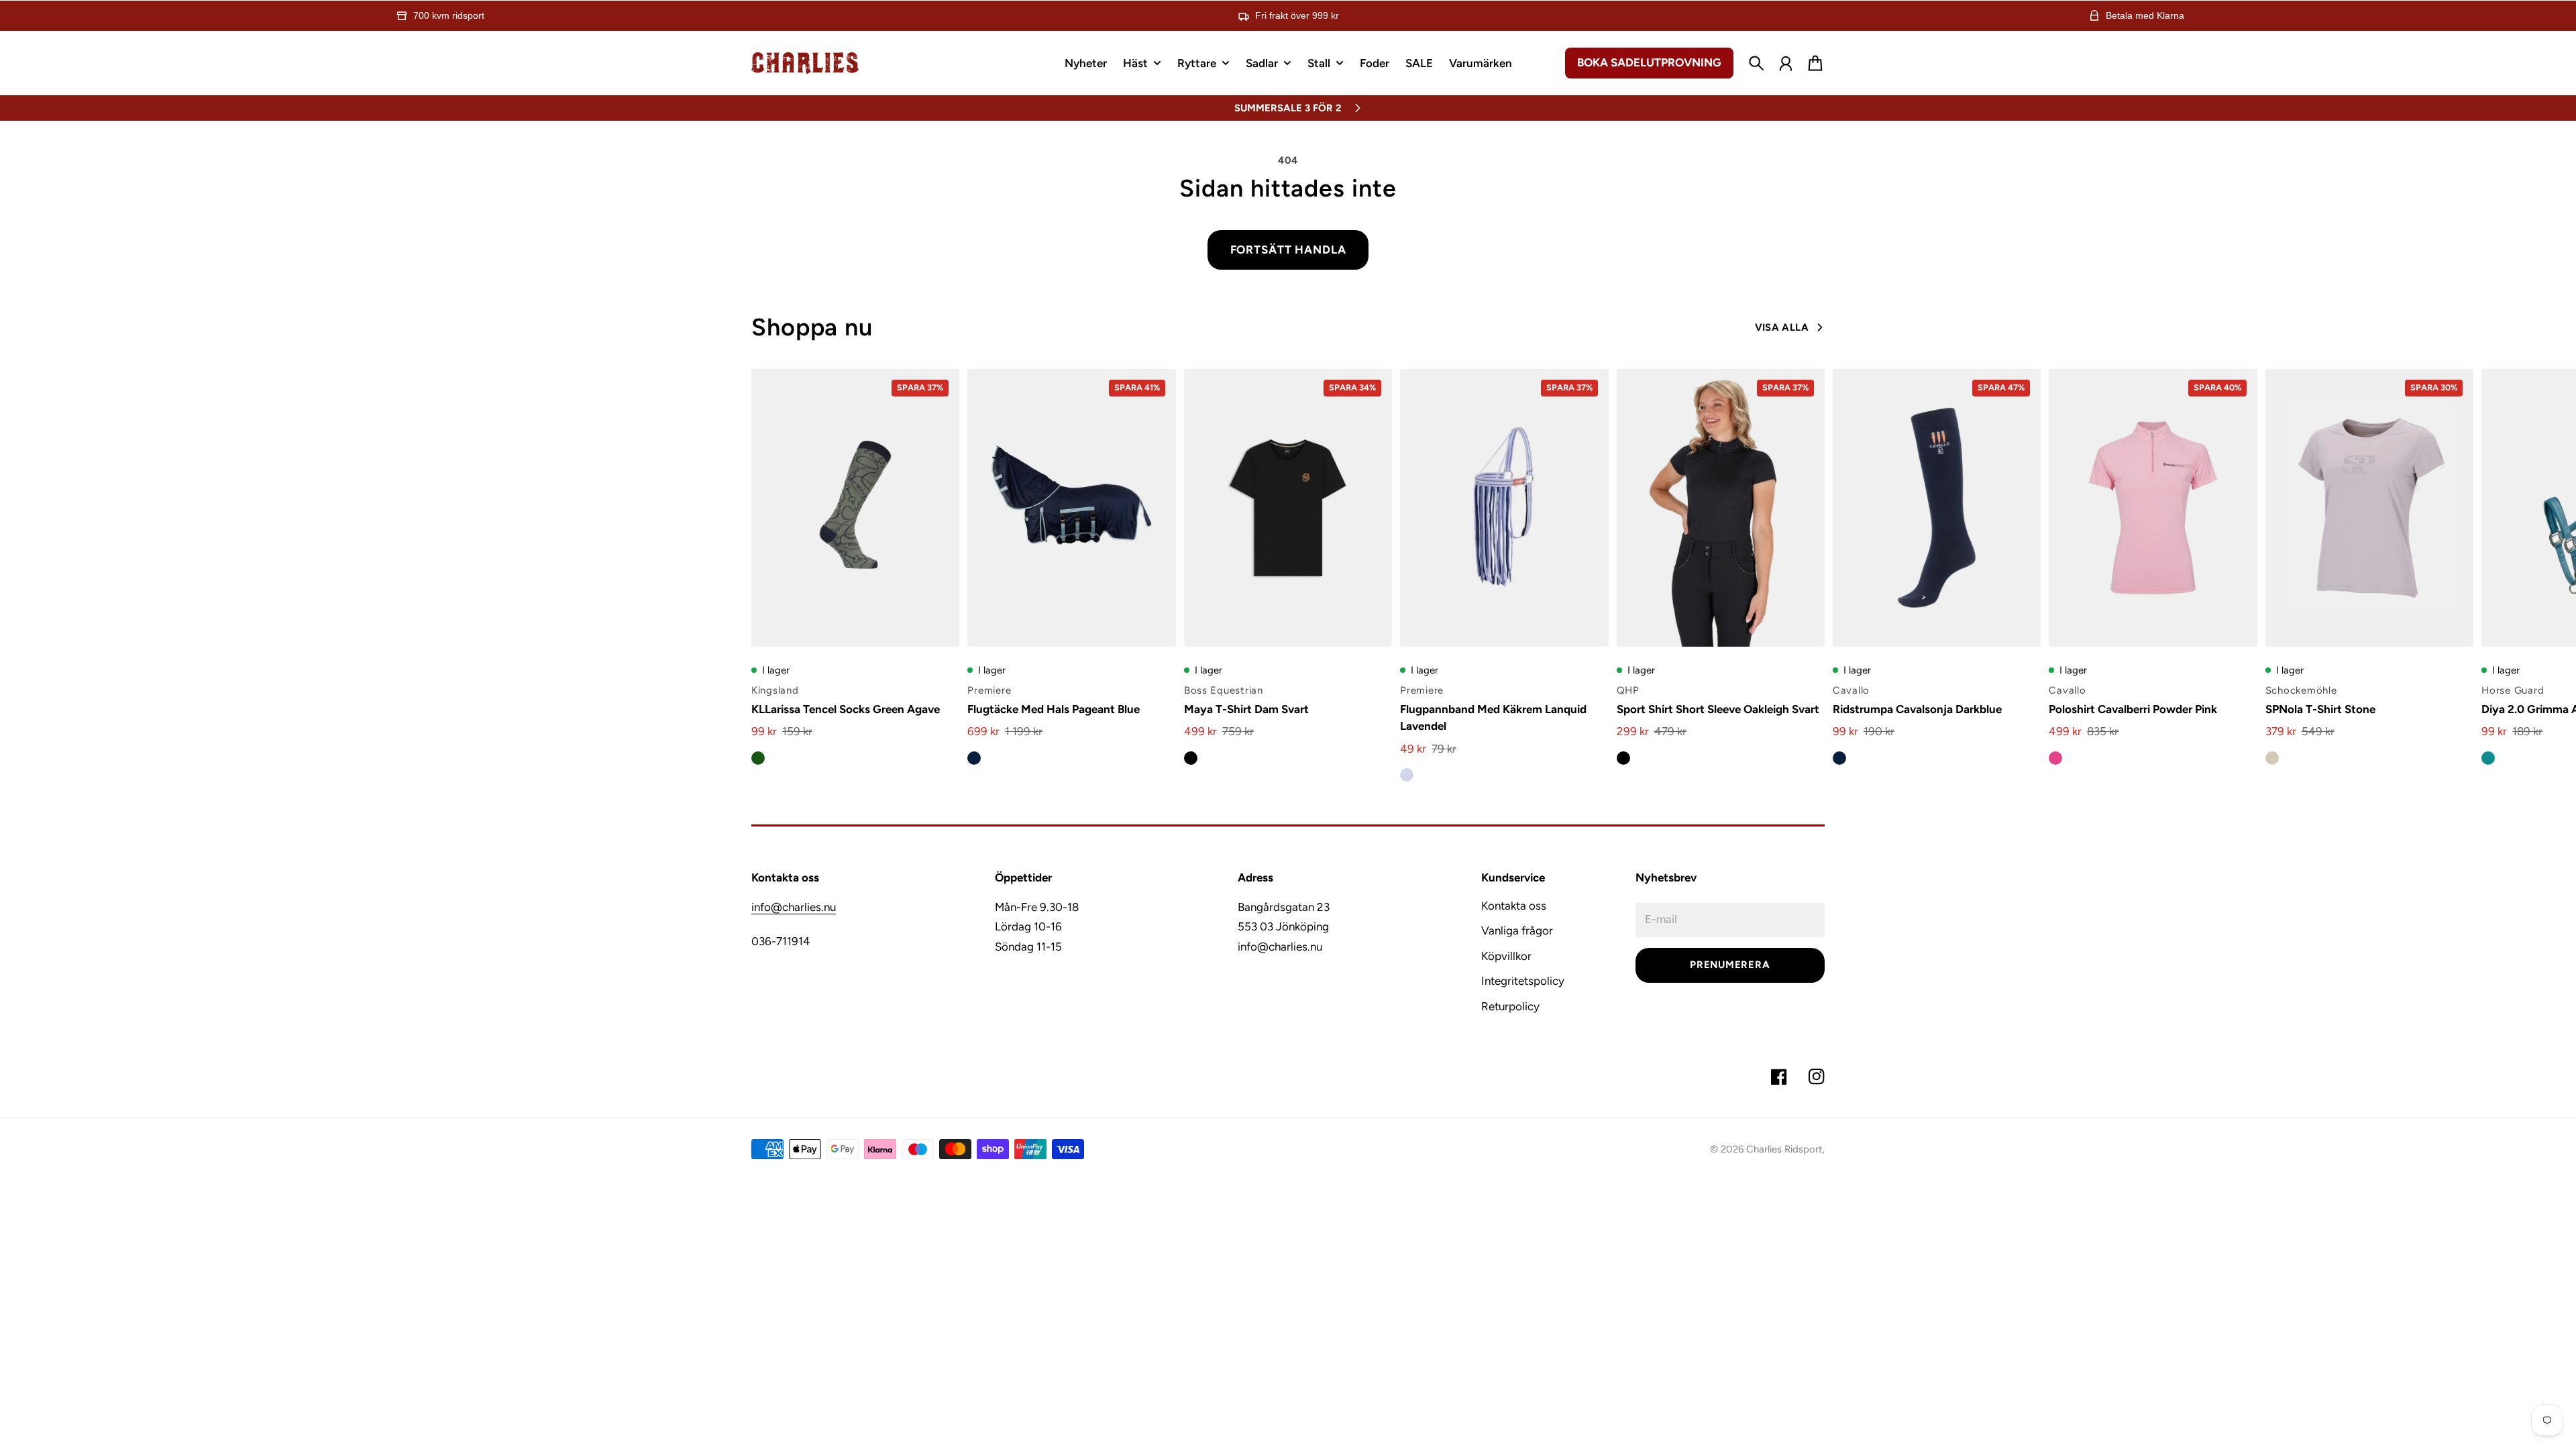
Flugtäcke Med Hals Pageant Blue (1054, 709)
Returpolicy (1510, 1006)
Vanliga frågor (1517, 930)
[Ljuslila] (1407, 775)
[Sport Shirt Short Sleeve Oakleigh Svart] (1721, 508)
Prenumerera (1730, 965)
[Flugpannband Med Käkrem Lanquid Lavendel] (1504, 508)
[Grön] (758, 758)
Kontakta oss (1514, 906)
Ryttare (1197, 64)
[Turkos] (2488, 758)
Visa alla (1782, 327)
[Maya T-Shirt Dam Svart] (1288, 508)
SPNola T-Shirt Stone (2320, 709)
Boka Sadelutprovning (1649, 62)
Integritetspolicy (1523, 981)
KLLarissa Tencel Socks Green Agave (846, 709)
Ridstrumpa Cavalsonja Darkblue (1917, 709)
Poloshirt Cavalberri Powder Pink (2133, 709)
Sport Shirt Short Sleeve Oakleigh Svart (1718, 709)
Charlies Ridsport (1784, 1149)
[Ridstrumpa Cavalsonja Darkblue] (1937, 508)
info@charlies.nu (794, 907)
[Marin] (974, 758)
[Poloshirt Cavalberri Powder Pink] (2153, 508)
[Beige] (2272, 758)
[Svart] (1191, 758)
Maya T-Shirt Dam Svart (1246, 709)
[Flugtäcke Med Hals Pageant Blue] (1071, 508)
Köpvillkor (1506, 956)
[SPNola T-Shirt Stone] (2369, 508)
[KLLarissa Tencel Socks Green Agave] (855, 508)
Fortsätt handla (1288, 250)
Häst (1135, 64)
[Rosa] (2055, 758)
